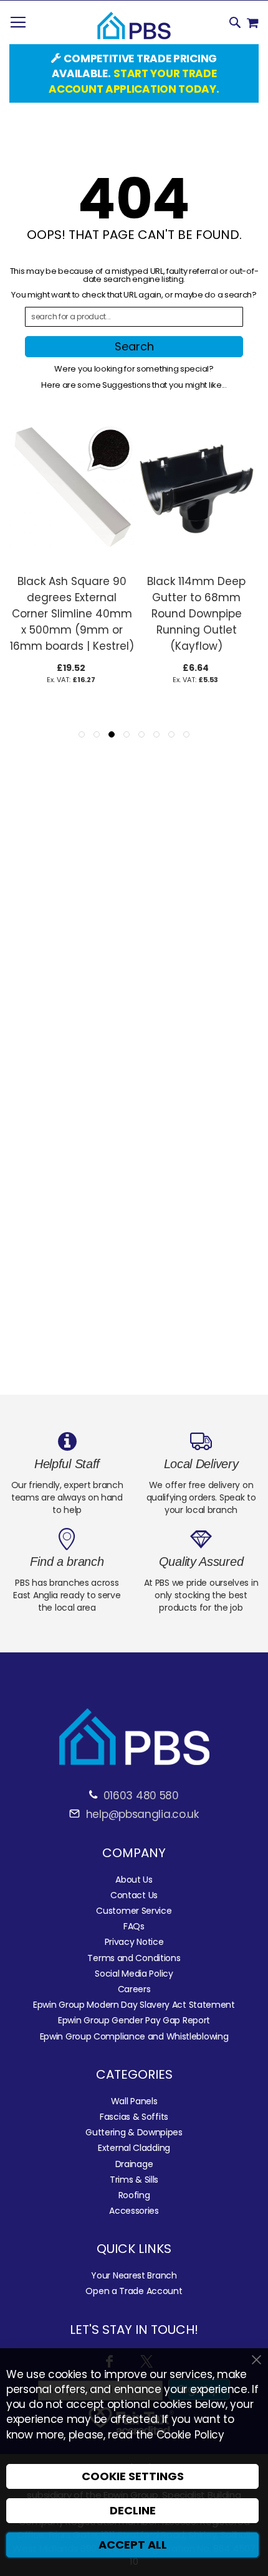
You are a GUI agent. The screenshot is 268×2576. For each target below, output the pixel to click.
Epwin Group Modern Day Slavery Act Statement (134, 2005)
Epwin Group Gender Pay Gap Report (134, 2020)
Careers (134, 1989)
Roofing (134, 2195)
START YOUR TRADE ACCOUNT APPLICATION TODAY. (134, 81)
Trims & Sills (134, 2180)
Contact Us (134, 1895)
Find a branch (67, 1562)
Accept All (133, 2545)
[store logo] (134, 26)
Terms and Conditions (134, 1958)
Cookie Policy (190, 2435)
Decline (133, 2510)
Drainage (134, 2164)
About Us (134, 1880)
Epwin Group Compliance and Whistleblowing (134, 2036)
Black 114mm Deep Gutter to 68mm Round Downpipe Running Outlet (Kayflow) (196, 614)
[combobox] (134, 317)
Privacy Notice (134, 1942)
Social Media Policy (134, 1974)
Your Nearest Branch (134, 2275)
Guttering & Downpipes (134, 2132)
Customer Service (134, 1911)
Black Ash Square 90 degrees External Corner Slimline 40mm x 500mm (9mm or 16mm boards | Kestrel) (72, 614)
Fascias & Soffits (134, 2117)
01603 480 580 (141, 1796)
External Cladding (134, 2148)
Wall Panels (134, 2101)
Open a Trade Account (134, 2291)
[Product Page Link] (72, 561)
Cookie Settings (133, 2476)
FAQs (134, 1926)
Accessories (134, 2211)
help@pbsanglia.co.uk (141, 1814)
